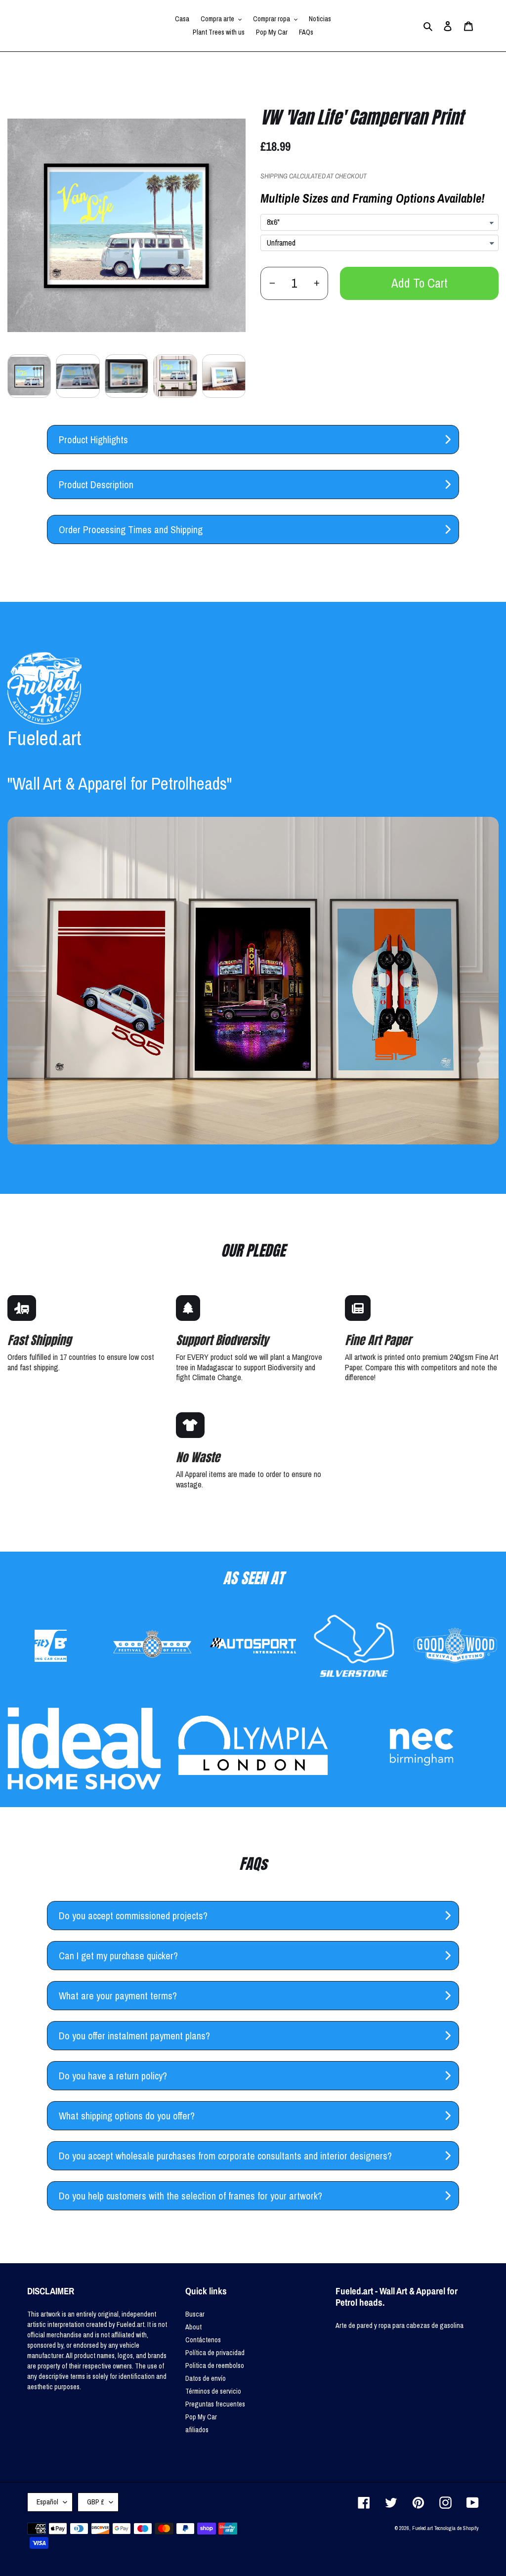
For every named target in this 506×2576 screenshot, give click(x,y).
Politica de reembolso (215, 2365)
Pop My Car (201, 2417)
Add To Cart (420, 283)
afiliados (197, 2430)
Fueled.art (422, 2528)
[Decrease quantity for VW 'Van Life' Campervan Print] (272, 283)
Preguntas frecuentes (215, 2404)
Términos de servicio (213, 2391)
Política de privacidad (215, 2353)
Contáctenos (203, 2340)
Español (47, 2502)
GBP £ (96, 2502)
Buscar (195, 2314)
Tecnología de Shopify (457, 2528)
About (193, 2327)
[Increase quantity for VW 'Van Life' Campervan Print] (316, 283)
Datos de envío (206, 2378)
